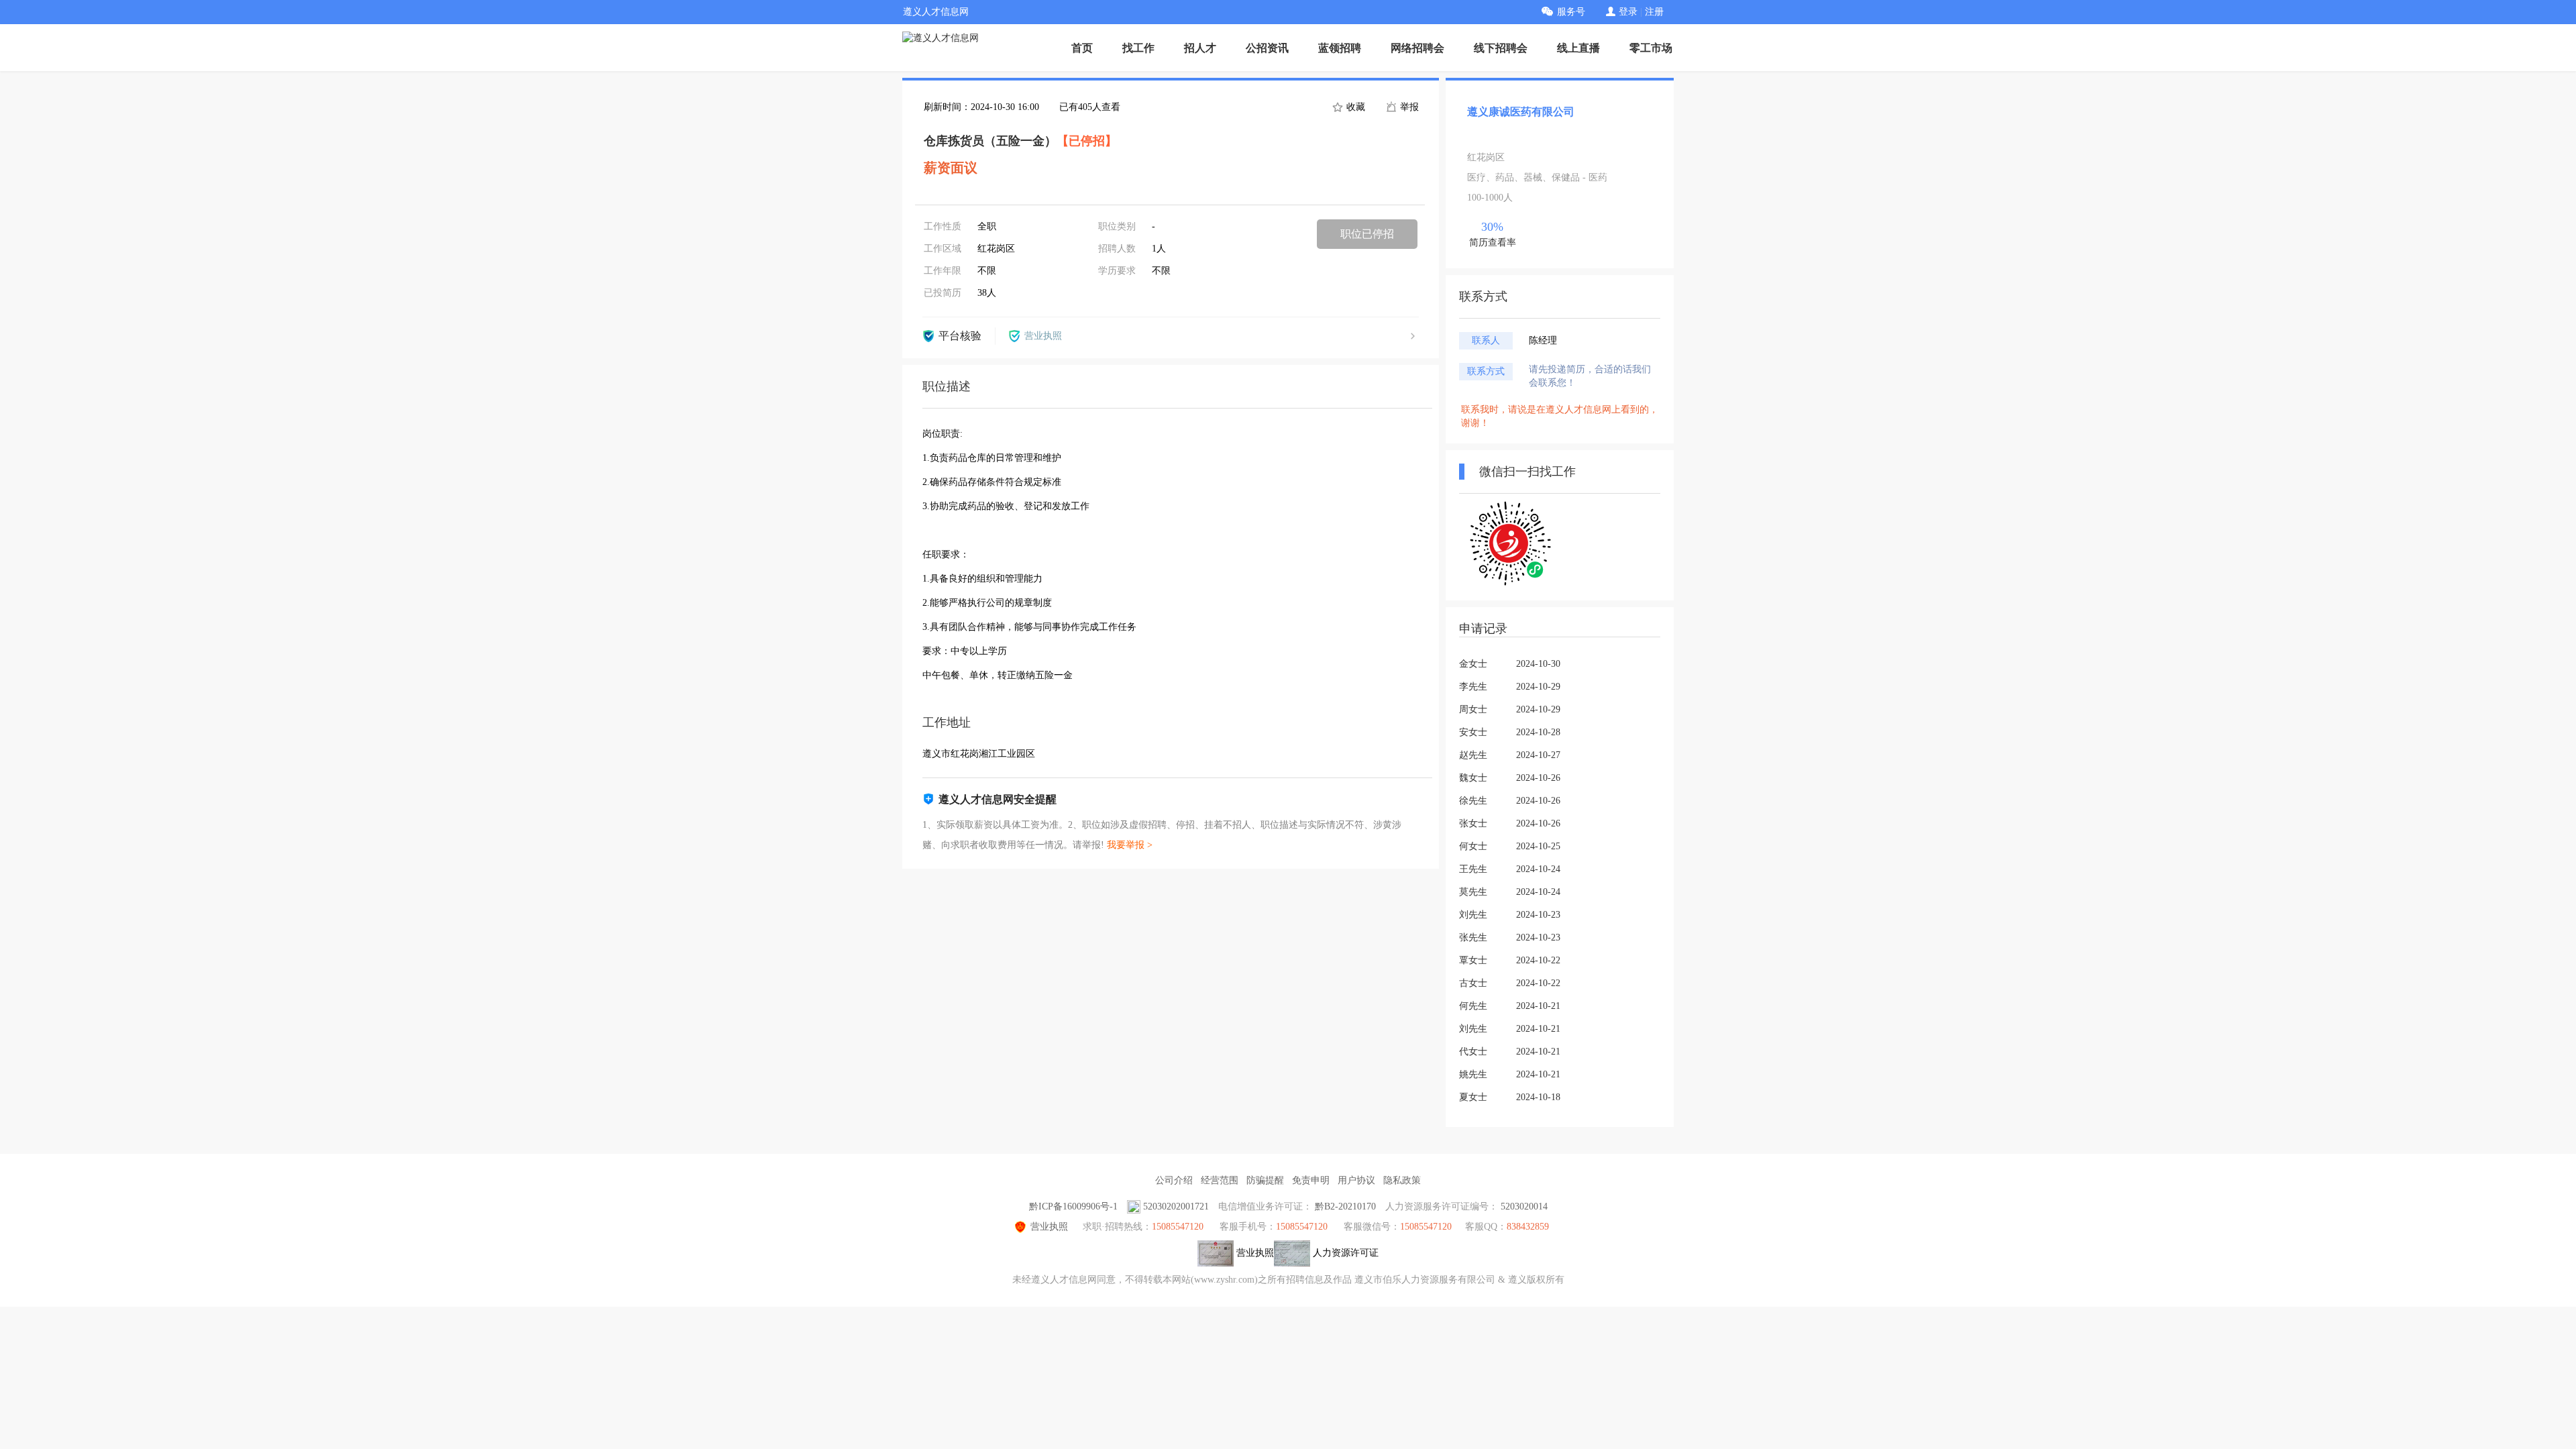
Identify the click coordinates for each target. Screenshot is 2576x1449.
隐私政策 (1402, 1180)
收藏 (1354, 107)
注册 (1654, 12)
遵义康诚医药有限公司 (1521, 112)
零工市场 (1651, 48)
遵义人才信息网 (936, 12)
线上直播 (1578, 48)
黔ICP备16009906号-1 (1073, 1206)
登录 (1628, 12)
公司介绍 (1174, 1180)
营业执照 (1049, 1227)
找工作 (1138, 48)
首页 (1082, 48)
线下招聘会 (1501, 48)
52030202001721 (1176, 1206)
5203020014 (1524, 1206)
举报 (1408, 107)
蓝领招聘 (1340, 48)
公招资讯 (1267, 48)
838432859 (1528, 1227)
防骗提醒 (1265, 1180)
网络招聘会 (1417, 48)
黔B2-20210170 (1345, 1206)
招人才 (1200, 48)
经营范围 (1220, 1180)
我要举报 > (1130, 845)
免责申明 (1311, 1180)
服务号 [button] (1571, 12)
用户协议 (1356, 1180)
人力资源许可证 (1344, 1253)
